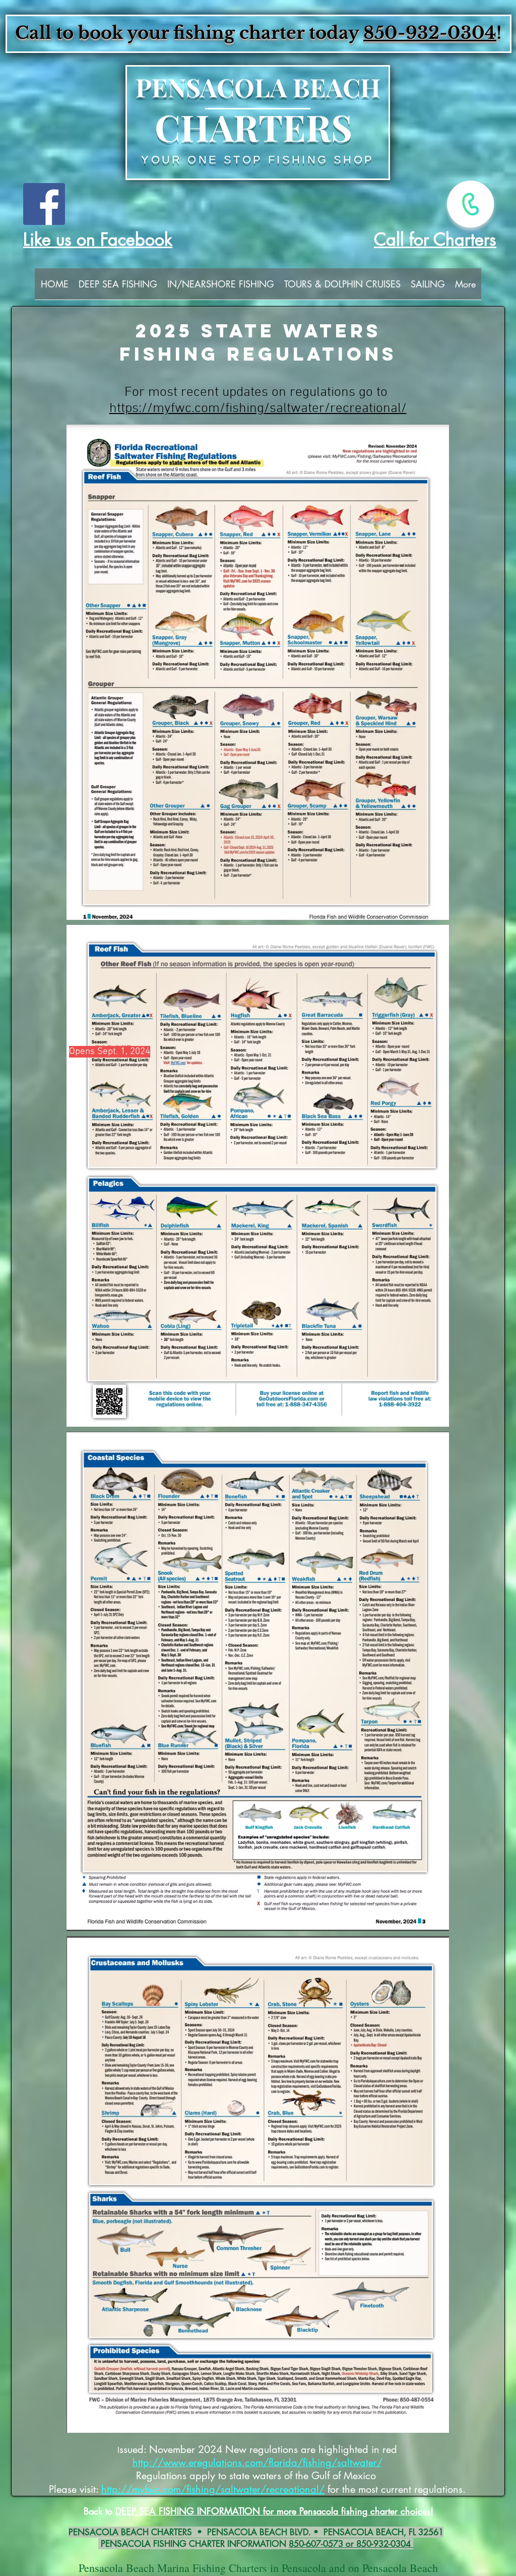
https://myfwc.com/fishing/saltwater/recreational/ (258, 408)
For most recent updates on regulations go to (258, 392)
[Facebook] (44, 204)
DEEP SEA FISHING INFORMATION (189, 2511)
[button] (118, 287)
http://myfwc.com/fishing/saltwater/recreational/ (213, 2489)
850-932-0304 (430, 33)
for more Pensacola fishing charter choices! (348, 2511)
